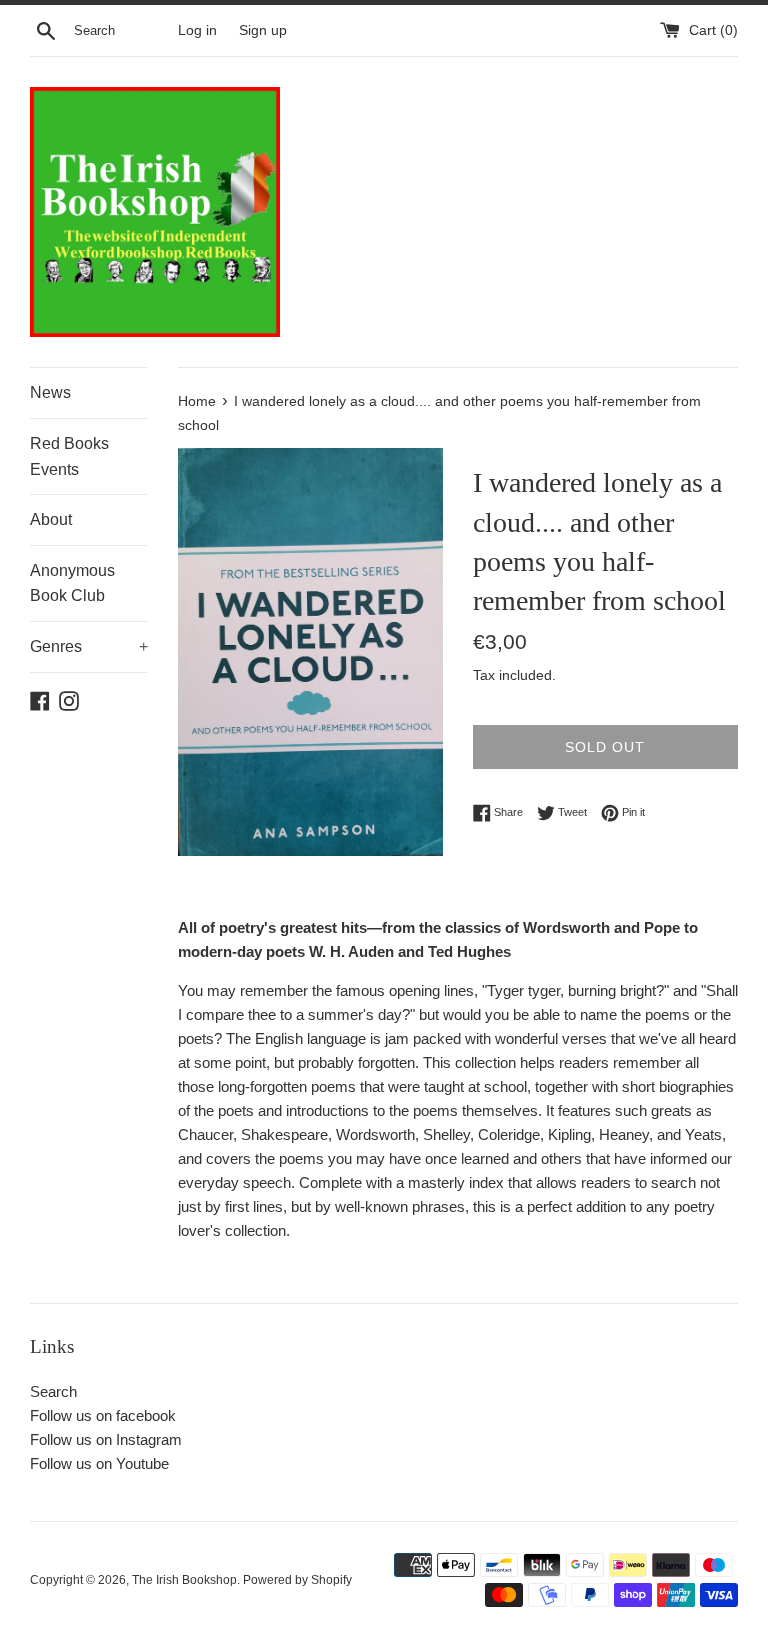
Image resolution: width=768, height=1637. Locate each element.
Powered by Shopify (297, 1580)
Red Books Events (69, 456)
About (51, 519)
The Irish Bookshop (184, 1580)
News (50, 392)
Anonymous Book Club (72, 583)
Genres (89, 646)
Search (53, 1391)
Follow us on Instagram (106, 1439)
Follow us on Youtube (99, 1463)
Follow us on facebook (103, 1415)
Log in (197, 30)
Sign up (263, 30)
